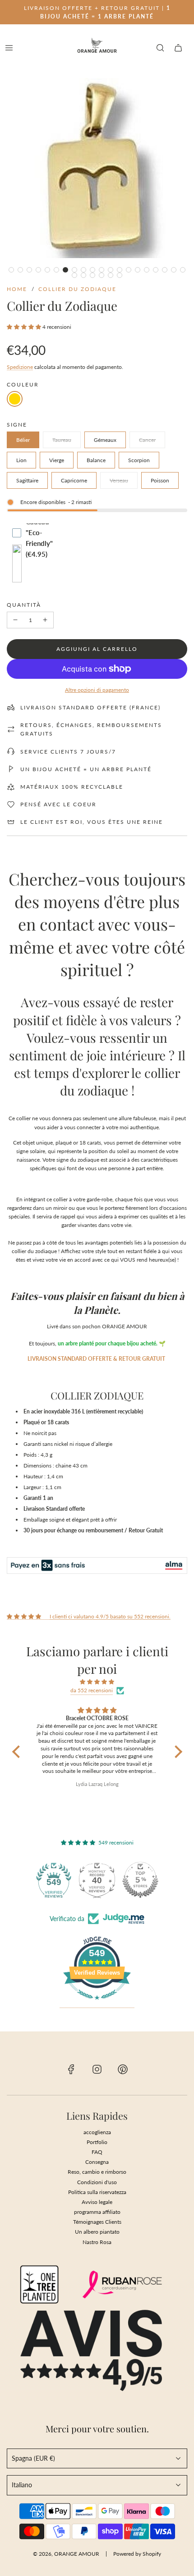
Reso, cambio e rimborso (97, 2172)
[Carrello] (178, 48)
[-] (15, 620)
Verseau (119, 480)
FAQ (97, 2152)
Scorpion (139, 460)
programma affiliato (97, 2212)
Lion (21, 460)
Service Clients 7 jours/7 (68, 752)
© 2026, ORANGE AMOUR (66, 2554)
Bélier (23, 440)
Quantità (24, 605)
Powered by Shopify (137, 2554)
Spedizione (20, 367)
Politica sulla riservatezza (97, 2192)
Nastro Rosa (97, 2242)
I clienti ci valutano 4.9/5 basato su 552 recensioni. (110, 1616)
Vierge (57, 460)
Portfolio (97, 2142)
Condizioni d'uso (97, 2182)
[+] (45, 620)
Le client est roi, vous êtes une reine (92, 822)
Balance (96, 460)
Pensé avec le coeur (58, 804)
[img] (97, 1682)
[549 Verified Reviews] (97, 2005)
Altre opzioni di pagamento (97, 690)
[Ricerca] (160, 48)
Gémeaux (105, 440)
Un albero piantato (97, 2232)
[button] (11, 270)
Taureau (62, 440)
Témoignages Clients (97, 2222)
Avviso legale (97, 2202)
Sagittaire (27, 480)
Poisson (160, 480)
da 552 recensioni (92, 1690)
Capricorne (74, 480)
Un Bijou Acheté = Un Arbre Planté (86, 769)
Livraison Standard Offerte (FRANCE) (90, 707)
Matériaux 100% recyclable (72, 787)
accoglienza (97, 2132)
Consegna (97, 2162)
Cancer (147, 440)
